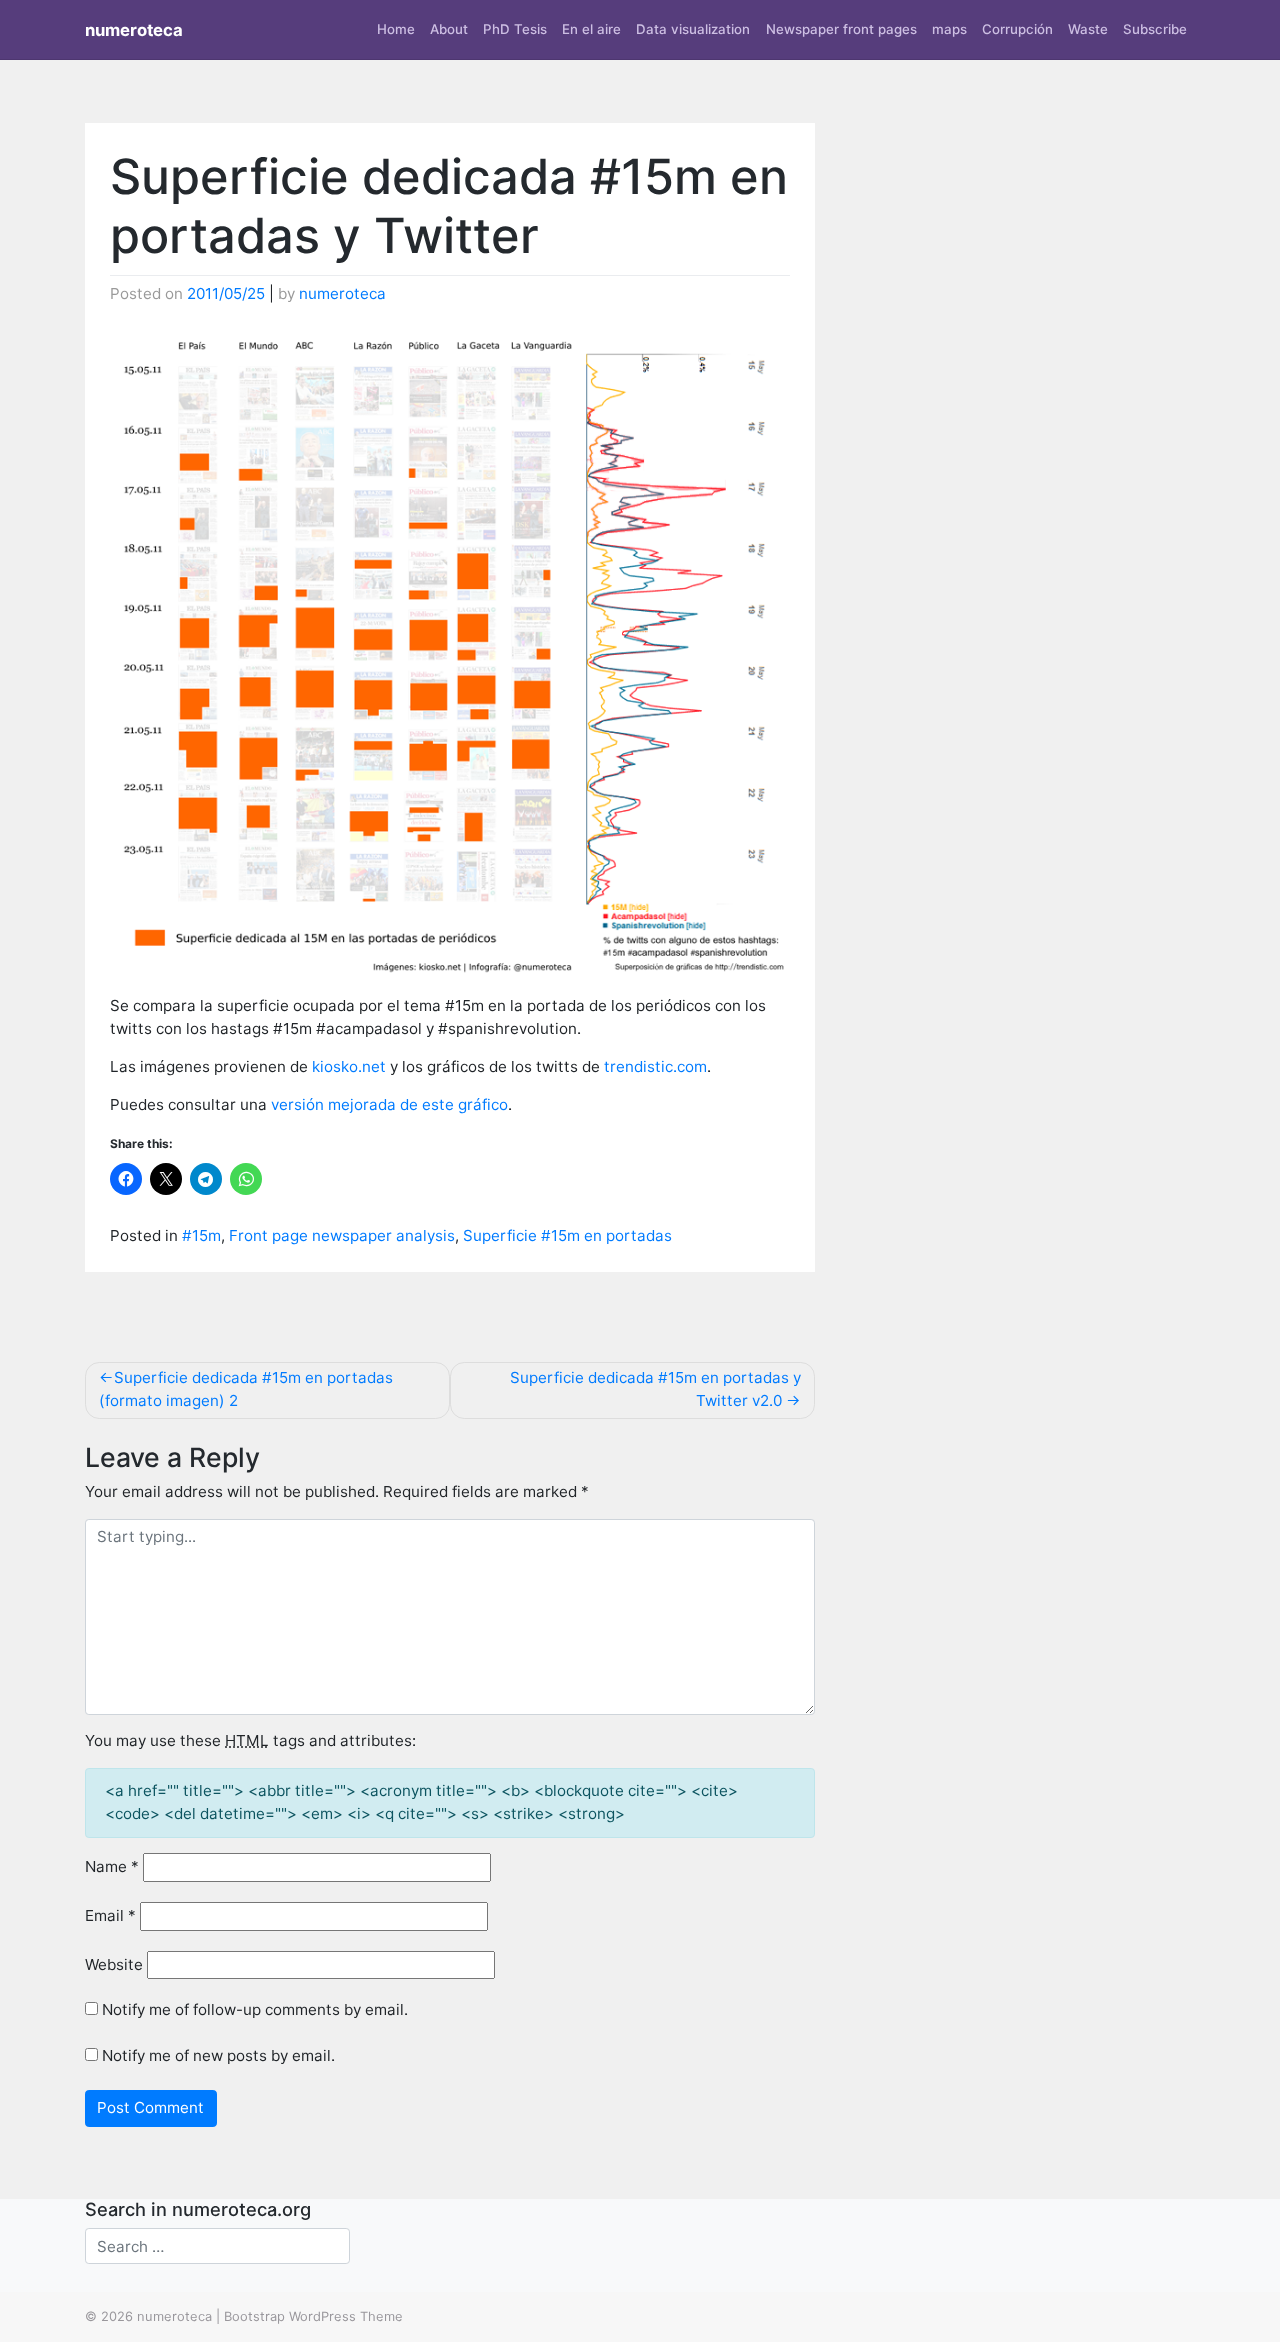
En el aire (591, 29)
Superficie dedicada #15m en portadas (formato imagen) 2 (246, 1389)
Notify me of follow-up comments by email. (255, 2009)
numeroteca (134, 30)
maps (949, 29)
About (449, 29)
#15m (201, 1235)
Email (110, 1915)
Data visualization (693, 29)
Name (112, 1866)
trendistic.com (655, 1066)
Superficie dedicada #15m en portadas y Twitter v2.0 (655, 1389)
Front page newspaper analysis (342, 1235)
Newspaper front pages (841, 29)
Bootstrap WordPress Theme (313, 2316)
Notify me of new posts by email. (218, 2055)
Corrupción (1017, 29)
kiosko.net (349, 1066)
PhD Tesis (515, 29)
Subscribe (1155, 29)
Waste (1088, 29)
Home (396, 29)
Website (114, 1964)
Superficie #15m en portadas (567, 1235)
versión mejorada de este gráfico (389, 1104)
